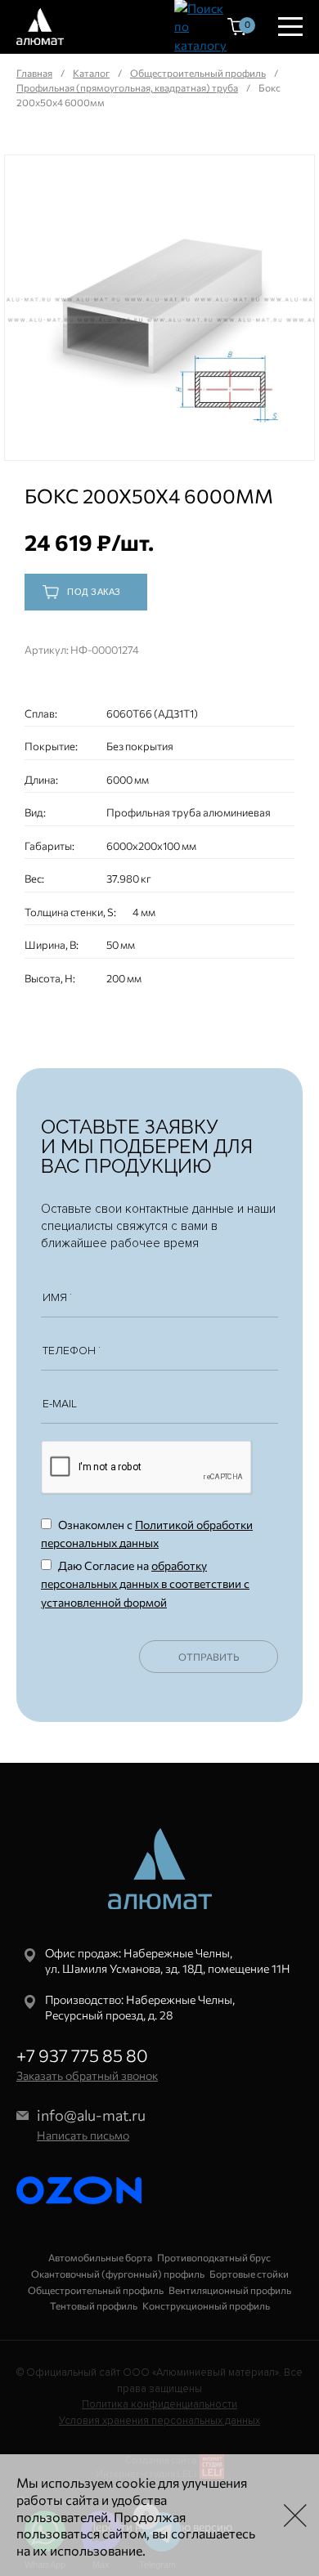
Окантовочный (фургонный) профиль (118, 2274)
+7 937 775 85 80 (82, 2055)
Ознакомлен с (147, 1534)
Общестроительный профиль (198, 73)
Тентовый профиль (94, 2305)
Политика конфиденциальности (159, 2404)
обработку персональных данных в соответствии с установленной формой (145, 1584)
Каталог (91, 73)
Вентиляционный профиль (230, 2290)
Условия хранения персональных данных (159, 2421)
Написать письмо (83, 2135)
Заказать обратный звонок (87, 2075)
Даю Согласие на (145, 1584)
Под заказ (94, 592)
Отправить (209, 1657)
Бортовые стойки (249, 2274)
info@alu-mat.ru (91, 2115)
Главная (34, 73)
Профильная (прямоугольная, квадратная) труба (127, 87)
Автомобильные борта (100, 2257)
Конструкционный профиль (206, 2305)
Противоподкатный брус (214, 2257)
